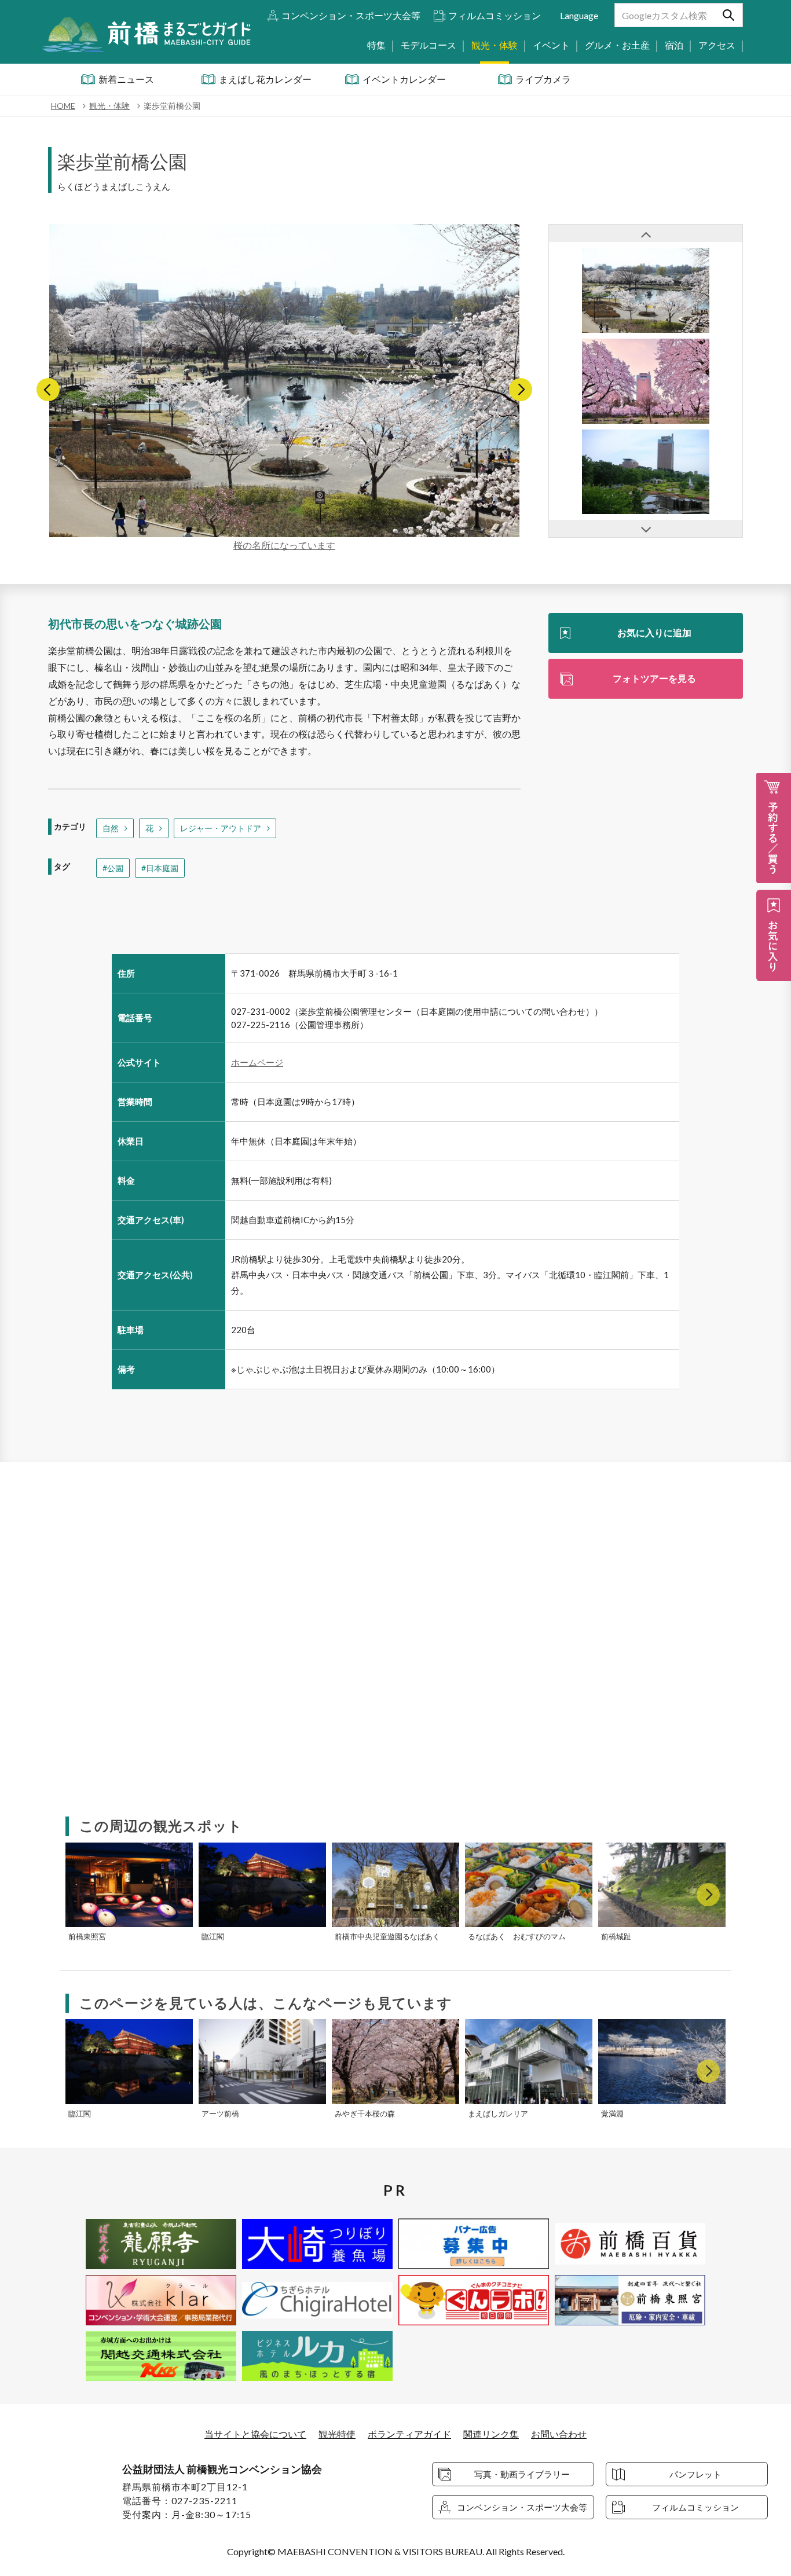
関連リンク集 (491, 2434)
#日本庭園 (160, 868)
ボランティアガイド (409, 2434)
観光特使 (337, 2434)
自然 (111, 828)
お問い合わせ (559, 2434)
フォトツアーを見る (654, 678)
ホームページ (257, 1062)
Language (579, 15)
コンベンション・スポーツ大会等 (351, 15)
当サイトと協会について (255, 2434)
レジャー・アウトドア (221, 828)
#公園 (113, 868)
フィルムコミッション (495, 15)
